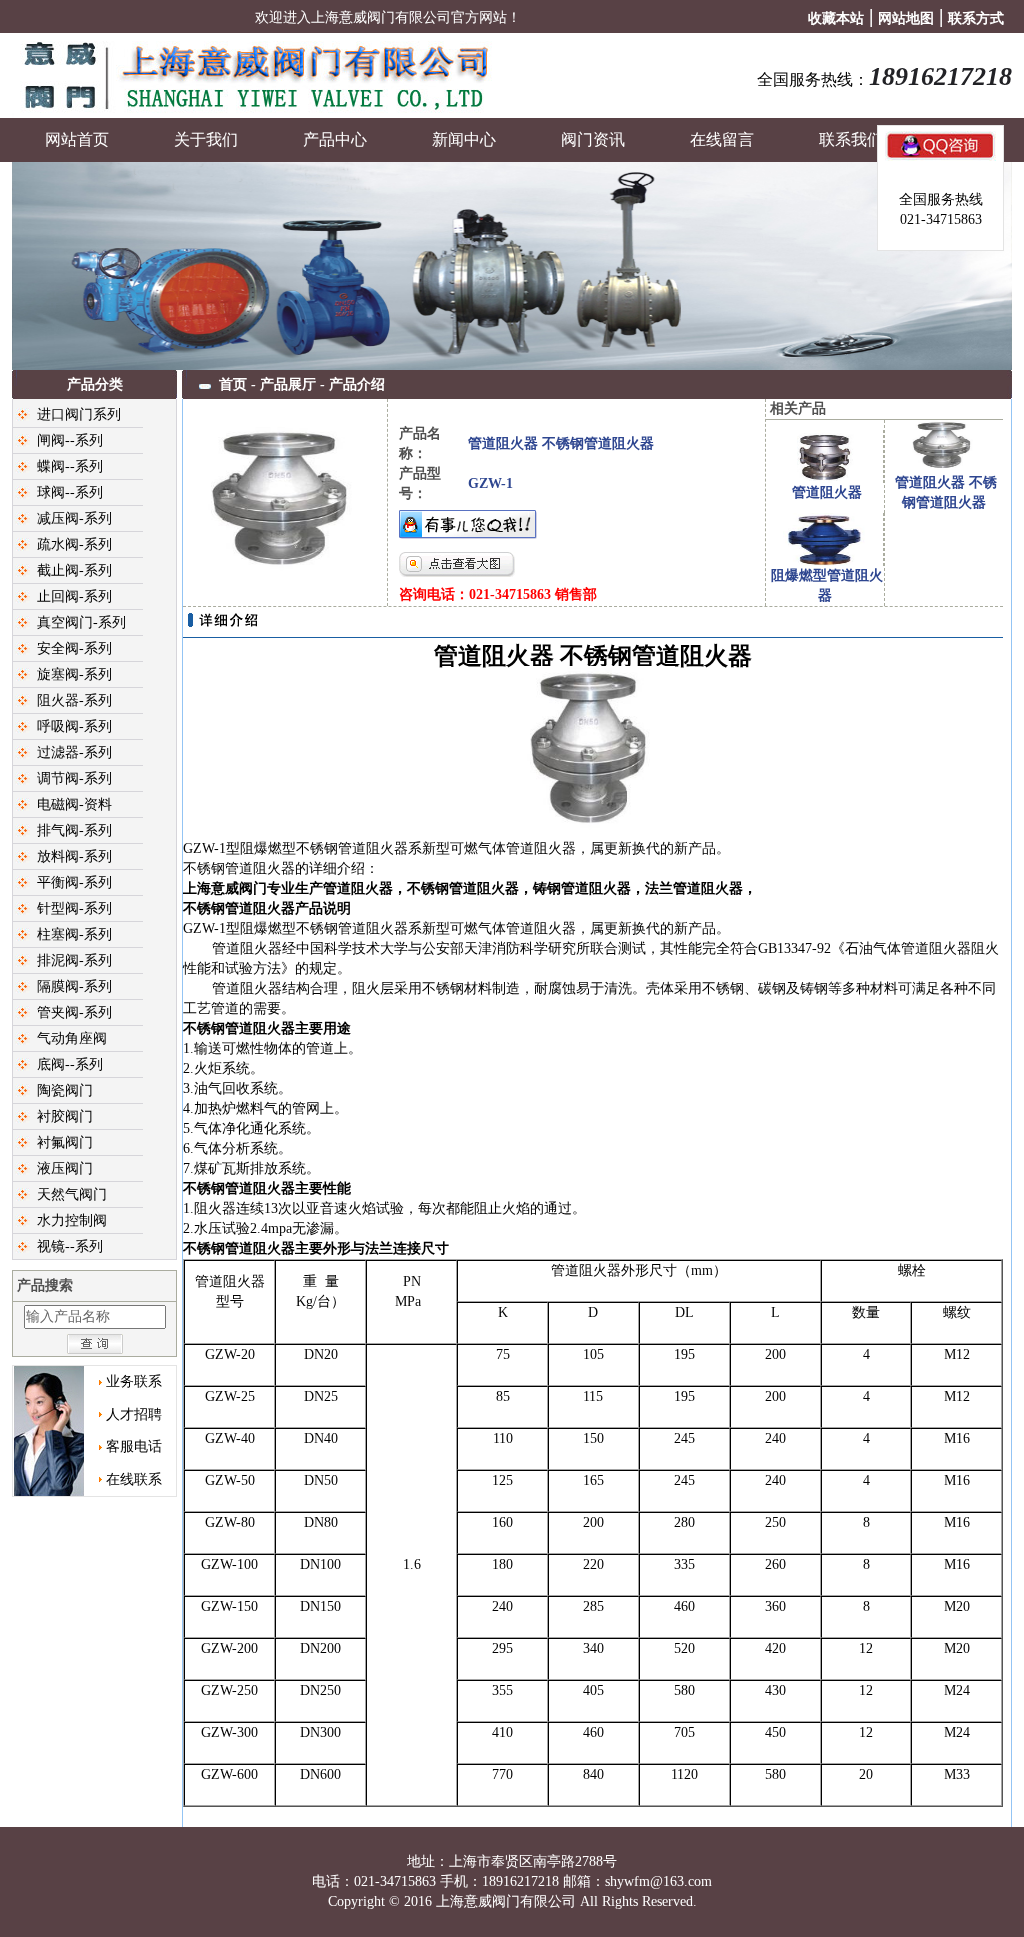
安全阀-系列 (74, 648)
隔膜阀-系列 (74, 986)
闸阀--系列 (70, 440)
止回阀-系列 (74, 596)
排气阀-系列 (74, 830)
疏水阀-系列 (74, 544)
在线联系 (134, 1479)
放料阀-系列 (74, 856)
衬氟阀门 (65, 1142)
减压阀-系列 (74, 518)
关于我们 (206, 139)
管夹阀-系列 (74, 1012)
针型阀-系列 (74, 908)
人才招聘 (134, 1414)
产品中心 (335, 139)
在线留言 (722, 139)
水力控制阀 (72, 1220)
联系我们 (851, 139)
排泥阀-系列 (74, 960)
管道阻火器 (827, 492)
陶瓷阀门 (65, 1090)
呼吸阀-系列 (74, 726)
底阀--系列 (70, 1064)
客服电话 (134, 1446)
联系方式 (976, 18)
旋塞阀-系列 (74, 674)
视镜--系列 (70, 1246)
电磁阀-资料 (74, 804)
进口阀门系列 (79, 414)
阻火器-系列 (74, 700)
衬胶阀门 (65, 1116)
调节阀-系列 (74, 778)
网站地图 (906, 18)
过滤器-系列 (74, 752)
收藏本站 (836, 18)
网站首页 (77, 139)
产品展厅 (288, 384)
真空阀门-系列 (81, 622)
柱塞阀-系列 (74, 934)
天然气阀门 (72, 1194)
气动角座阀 (72, 1038)
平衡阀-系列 (74, 882)
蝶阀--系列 (70, 466)
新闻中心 (464, 139)
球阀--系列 (70, 492)
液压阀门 (65, 1168)
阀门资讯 (593, 139)
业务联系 (134, 1381)
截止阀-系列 (74, 570)
